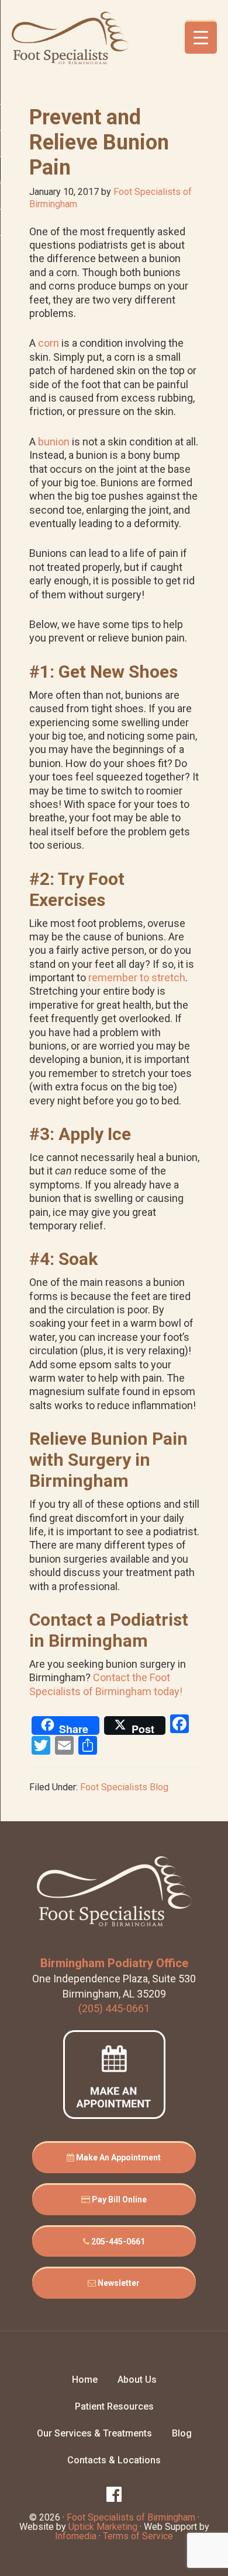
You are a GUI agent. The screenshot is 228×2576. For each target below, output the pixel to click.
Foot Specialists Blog (124, 1787)
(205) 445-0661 (114, 2008)
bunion (54, 442)
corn (49, 343)
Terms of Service (138, 2536)
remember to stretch (137, 977)
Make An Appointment (118, 2157)
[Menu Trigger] (201, 38)
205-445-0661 (117, 2242)
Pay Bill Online (118, 2199)
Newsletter (118, 2283)
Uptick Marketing (103, 2527)
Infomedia (76, 2536)
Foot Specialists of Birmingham (70, 38)
